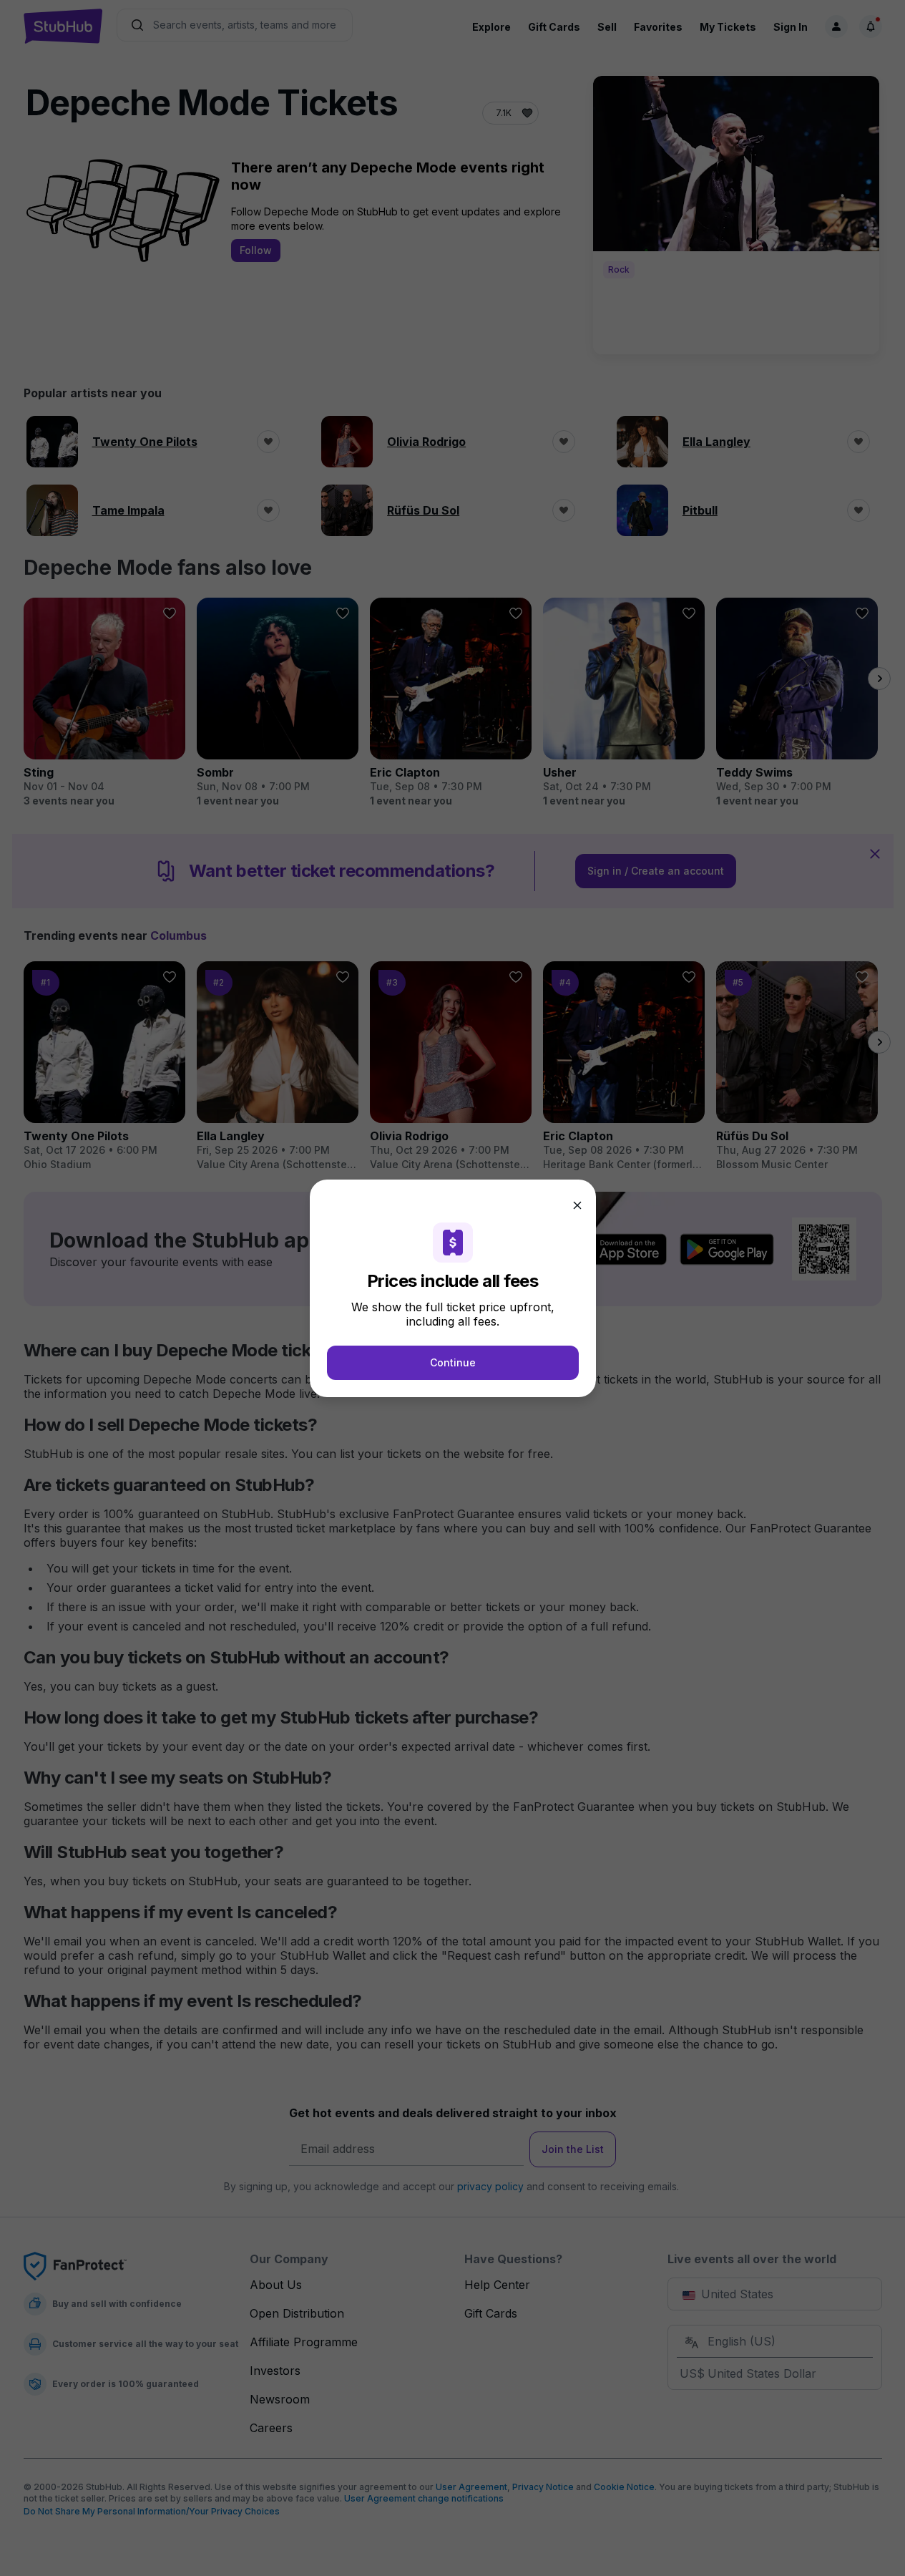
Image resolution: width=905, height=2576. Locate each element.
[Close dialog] (577, 1205)
